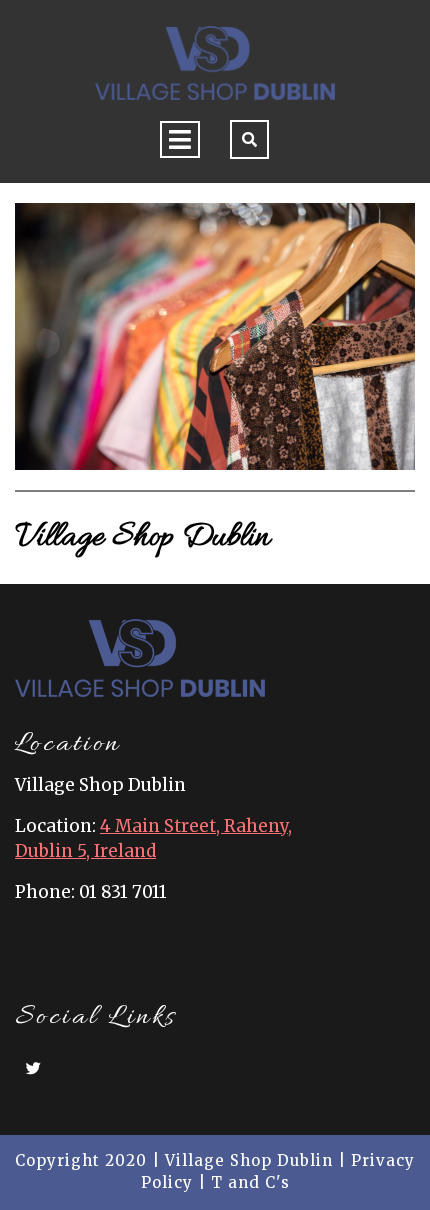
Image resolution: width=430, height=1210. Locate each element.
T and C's (250, 1182)
